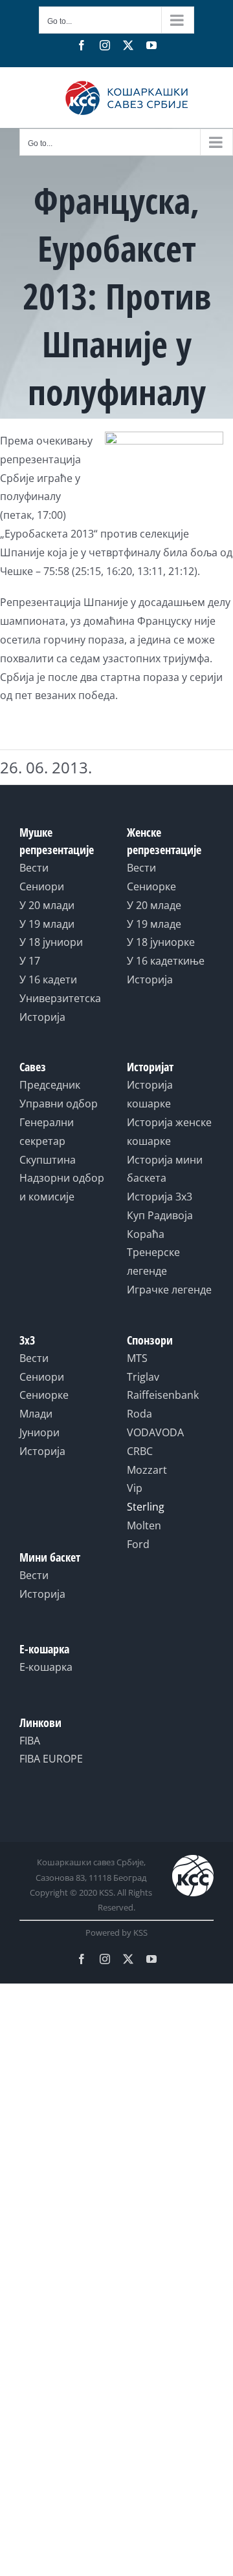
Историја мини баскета (165, 1169)
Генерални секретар (47, 1132)
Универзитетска (60, 998)
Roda (139, 1414)
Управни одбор (59, 1104)
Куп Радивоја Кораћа (160, 1225)
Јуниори (39, 1432)
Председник (50, 1085)
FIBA (30, 1741)
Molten (144, 1525)
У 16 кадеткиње (166, 961)
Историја (42, 1017)
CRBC (140, 1451)
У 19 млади (47, 924)
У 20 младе (154, 905)
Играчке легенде (169, 1290)
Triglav (143, 1377)
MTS (137, 1358)
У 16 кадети (48, 979)
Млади (36, 1414)
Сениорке (151, 886)
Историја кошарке (150, 1094)
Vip (135, 1488)
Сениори (42, 886)
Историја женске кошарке (169, 1132)
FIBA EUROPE (51, 1759)
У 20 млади (47, 905)
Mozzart (147, 1470)
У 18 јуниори (51, 942)
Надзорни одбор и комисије (62, 1187)
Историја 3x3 (160, 1197)
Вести (34, 868)
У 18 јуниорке (161, 942)
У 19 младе (154, 924)
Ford (138, 1544)
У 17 (30, 961)
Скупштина (48, 1160)
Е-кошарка (46, 1667)
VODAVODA (155, 1432)
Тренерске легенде (153, 1262)
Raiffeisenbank (163, 1395)
